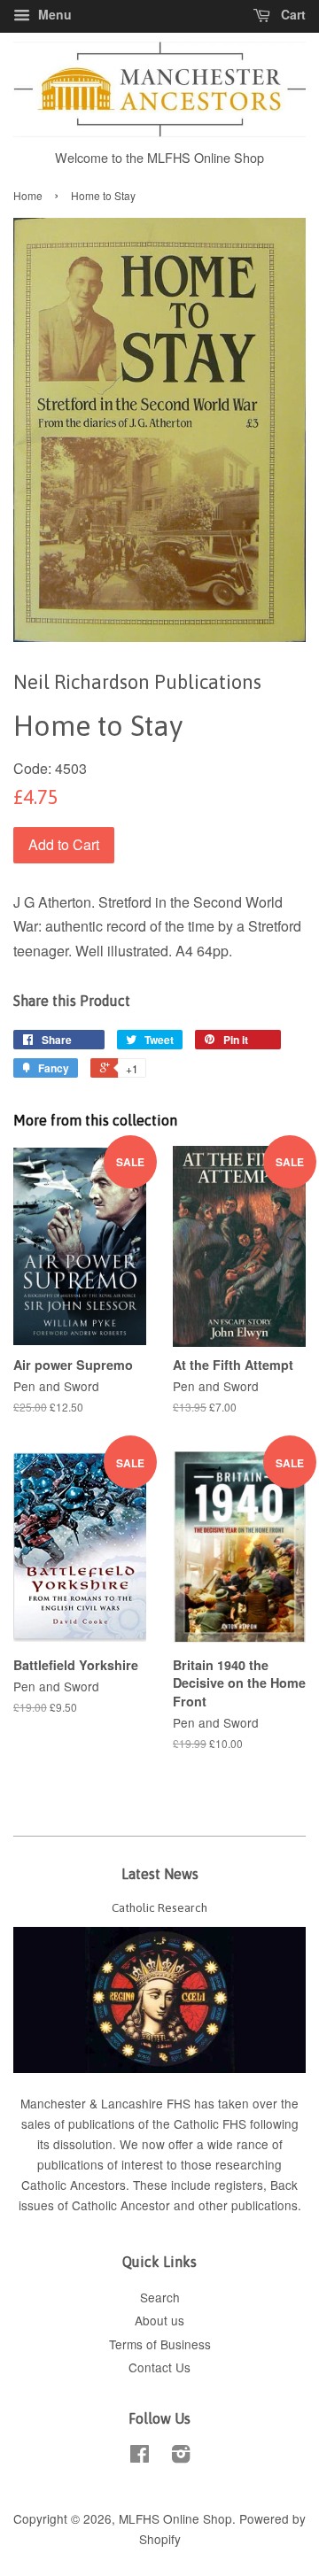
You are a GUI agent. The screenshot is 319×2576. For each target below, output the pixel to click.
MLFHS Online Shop (175, 2518)
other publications (248, 2205)
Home (28, 195)
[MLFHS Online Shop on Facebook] (140, 2456)
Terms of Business (160, 2344)
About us (159, 2320)
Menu (53, 14)
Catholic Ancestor (123, 2205)
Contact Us (159, 2367)
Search (160, 2297)
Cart (292, 14)
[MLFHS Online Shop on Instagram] (181, 2456)
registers (239, 2185)
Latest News (160, 1874)
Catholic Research (159, 1907)
